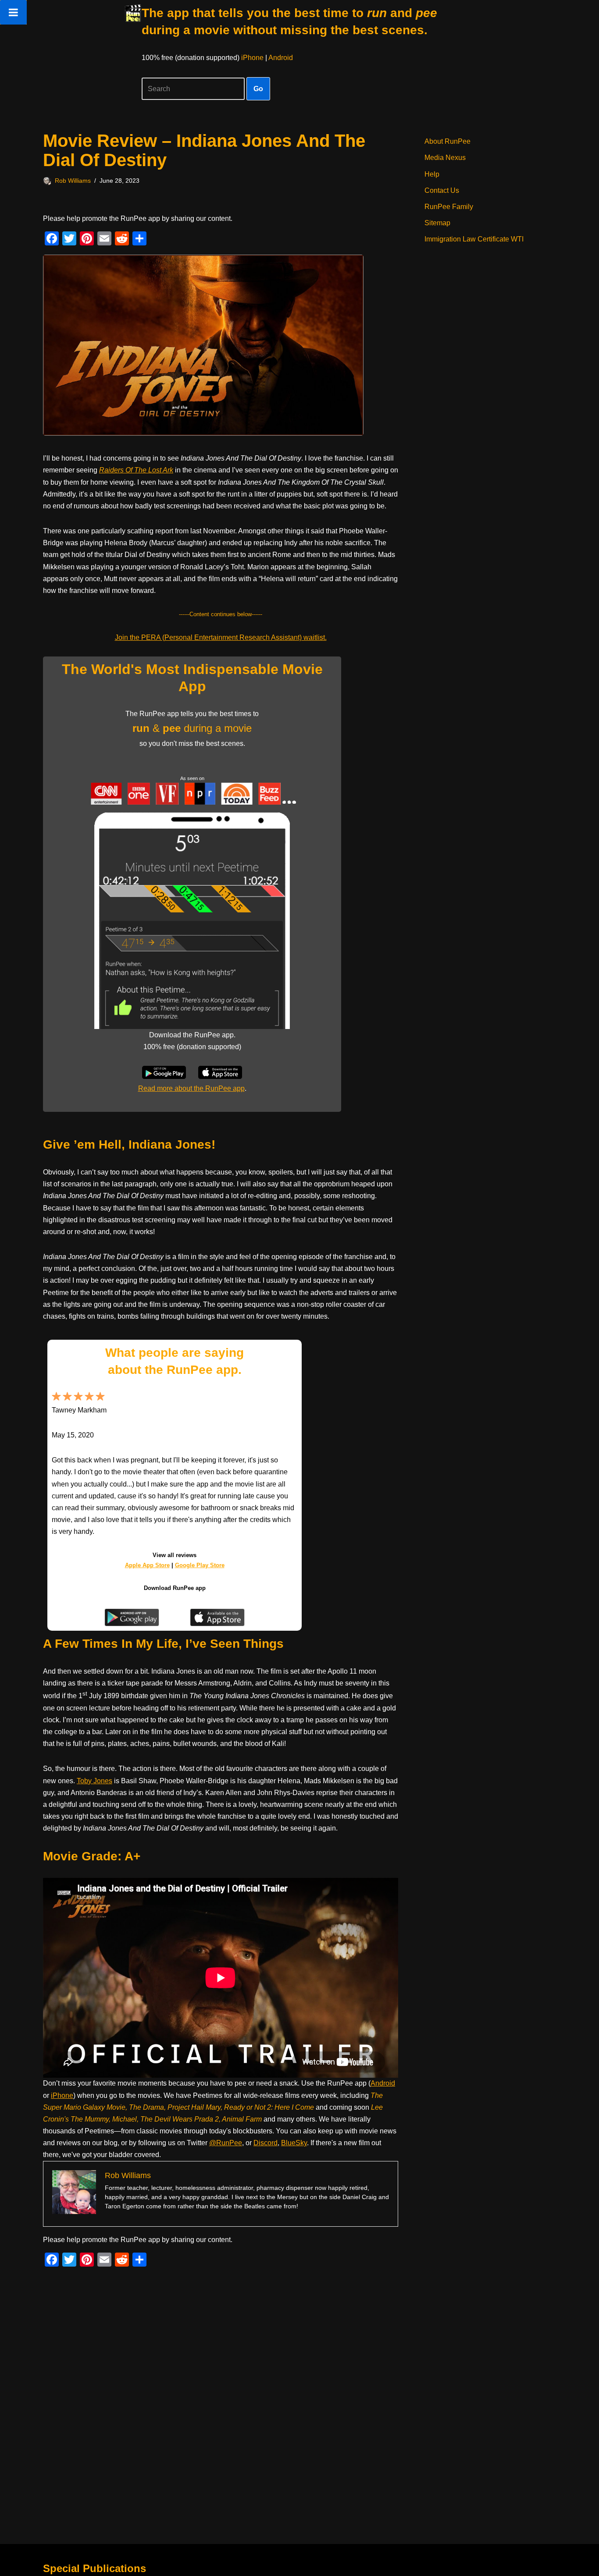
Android (281, 58)
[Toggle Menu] (13, 12)
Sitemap (437, 223)
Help (432, 174)
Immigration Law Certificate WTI (474, 239)
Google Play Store (200, 1565)
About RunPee (447, 141)
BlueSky (294, 2143)
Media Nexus (445, 158)
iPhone (252, 58)
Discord (266, 2143)
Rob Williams (73, 181)
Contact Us (442, 190)
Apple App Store (147, 1565)
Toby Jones (94, 1781)
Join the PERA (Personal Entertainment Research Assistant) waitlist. (221, 637)
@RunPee (226, 2143)
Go (258, 89)
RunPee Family (449, 207)
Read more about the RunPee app (191, 1088)
